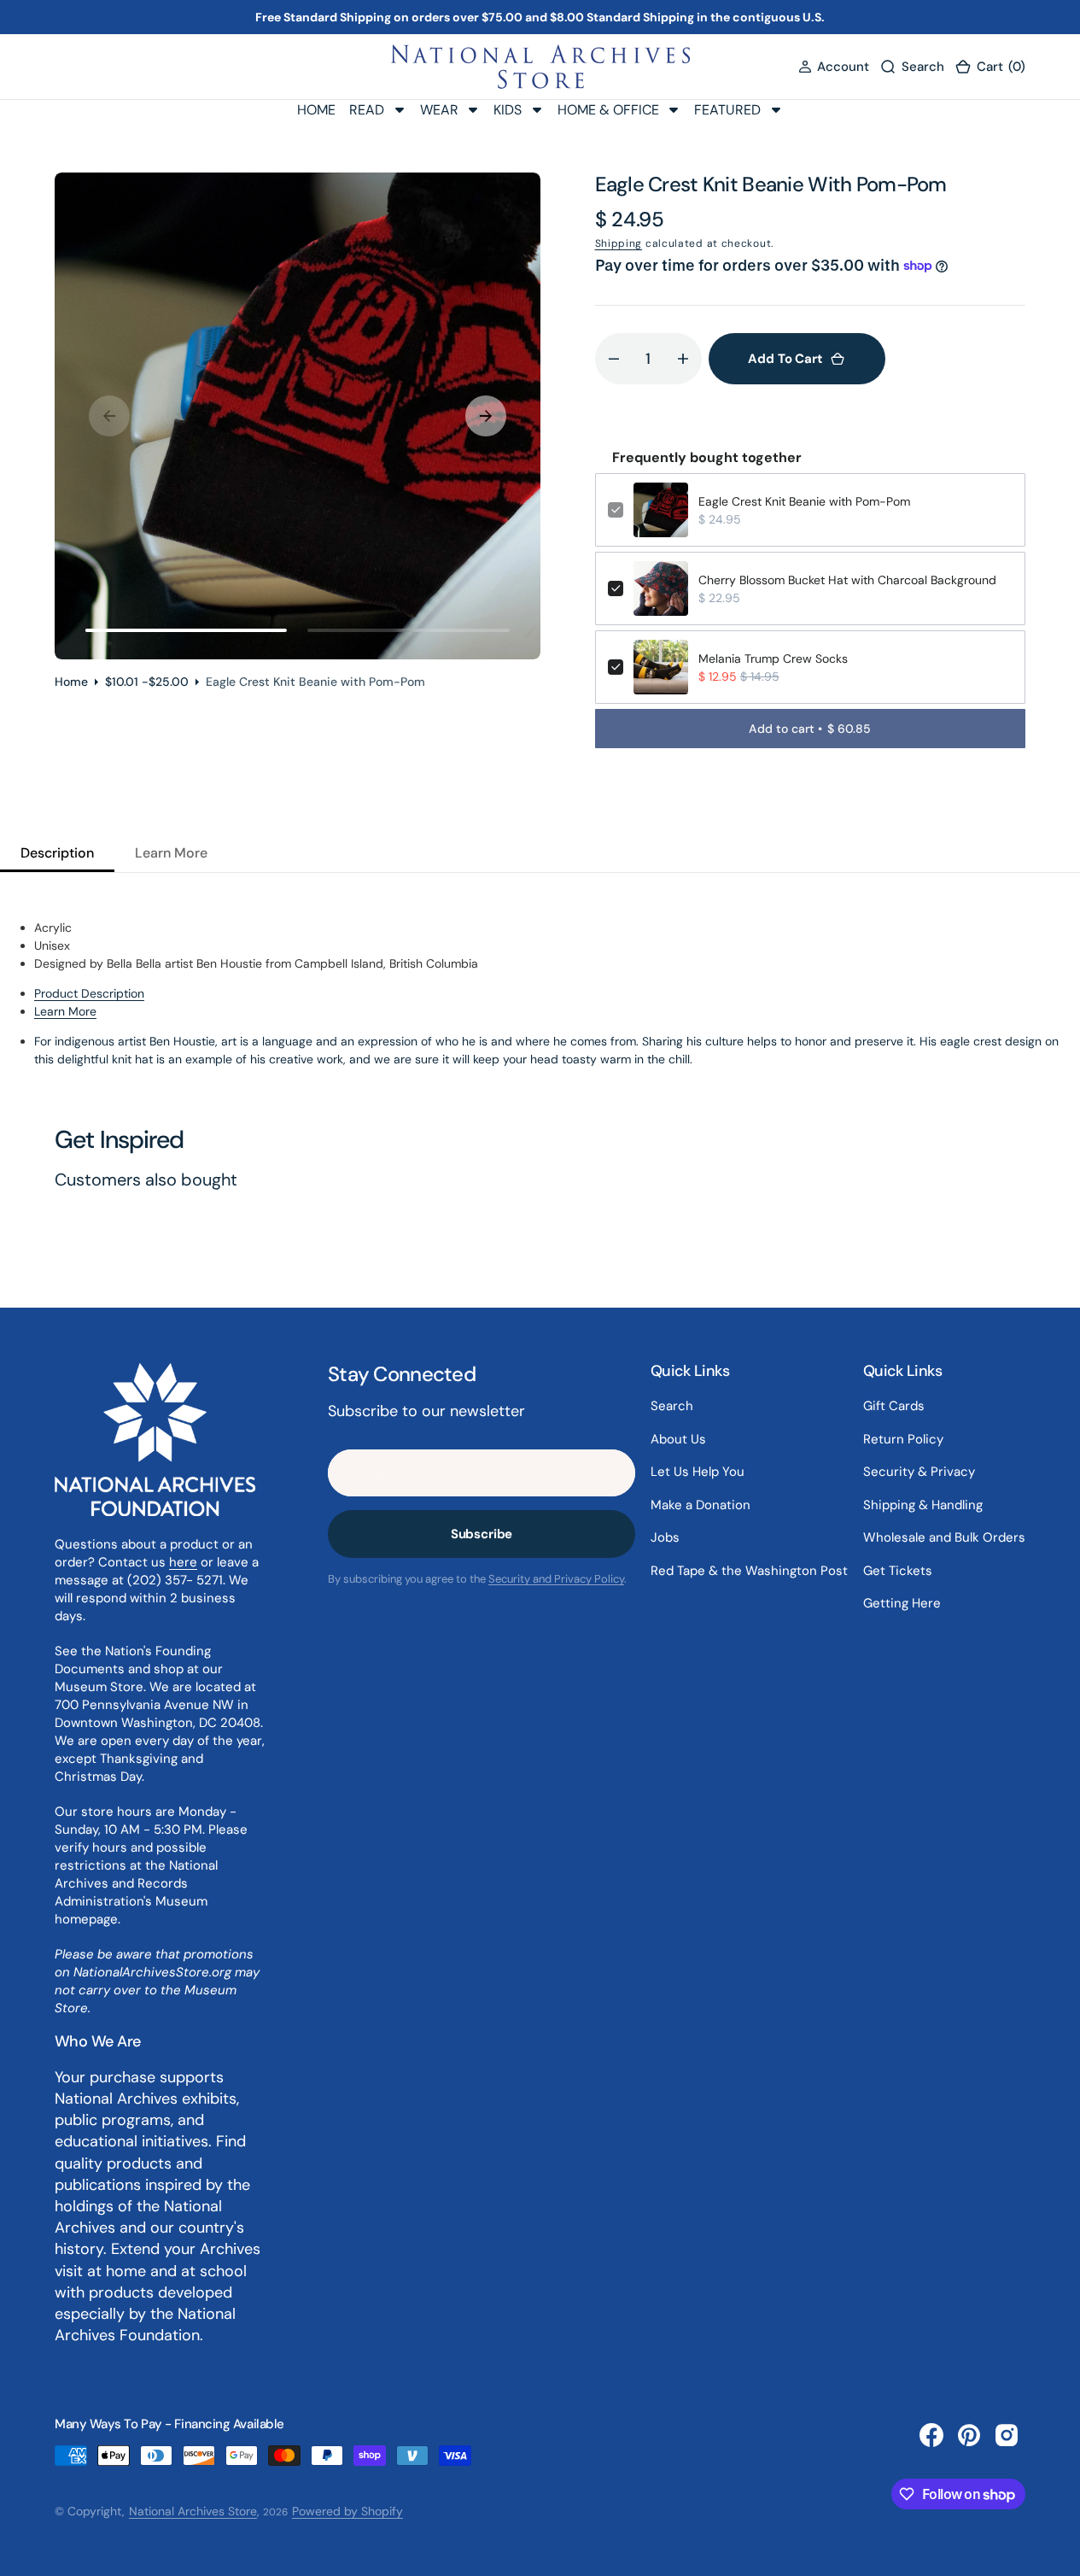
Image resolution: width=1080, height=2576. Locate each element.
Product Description (89, 993)
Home (71, 682)
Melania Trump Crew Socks (773, 659)
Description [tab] (57, 853)
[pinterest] (969, 2435)
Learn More (65, 1011)
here (183, 1562)
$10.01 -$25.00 (147, 682)
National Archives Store (193, 2511)
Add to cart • (810, 729)
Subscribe (482, 1534)
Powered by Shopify (347, 2511)
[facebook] (931, 2435)
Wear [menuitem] (439, 110)
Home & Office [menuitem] (608, 110)
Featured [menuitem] (727, 110)
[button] (834, 67)
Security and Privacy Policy (556, 1579)
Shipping (619, 243)
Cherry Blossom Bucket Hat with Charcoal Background (847, 580)
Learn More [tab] (171, 853)
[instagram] (1007, 2435)
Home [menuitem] (316, 110)
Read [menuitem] (367, 110)
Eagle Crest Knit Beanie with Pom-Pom (804, 501)
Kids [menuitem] (508, 110)
